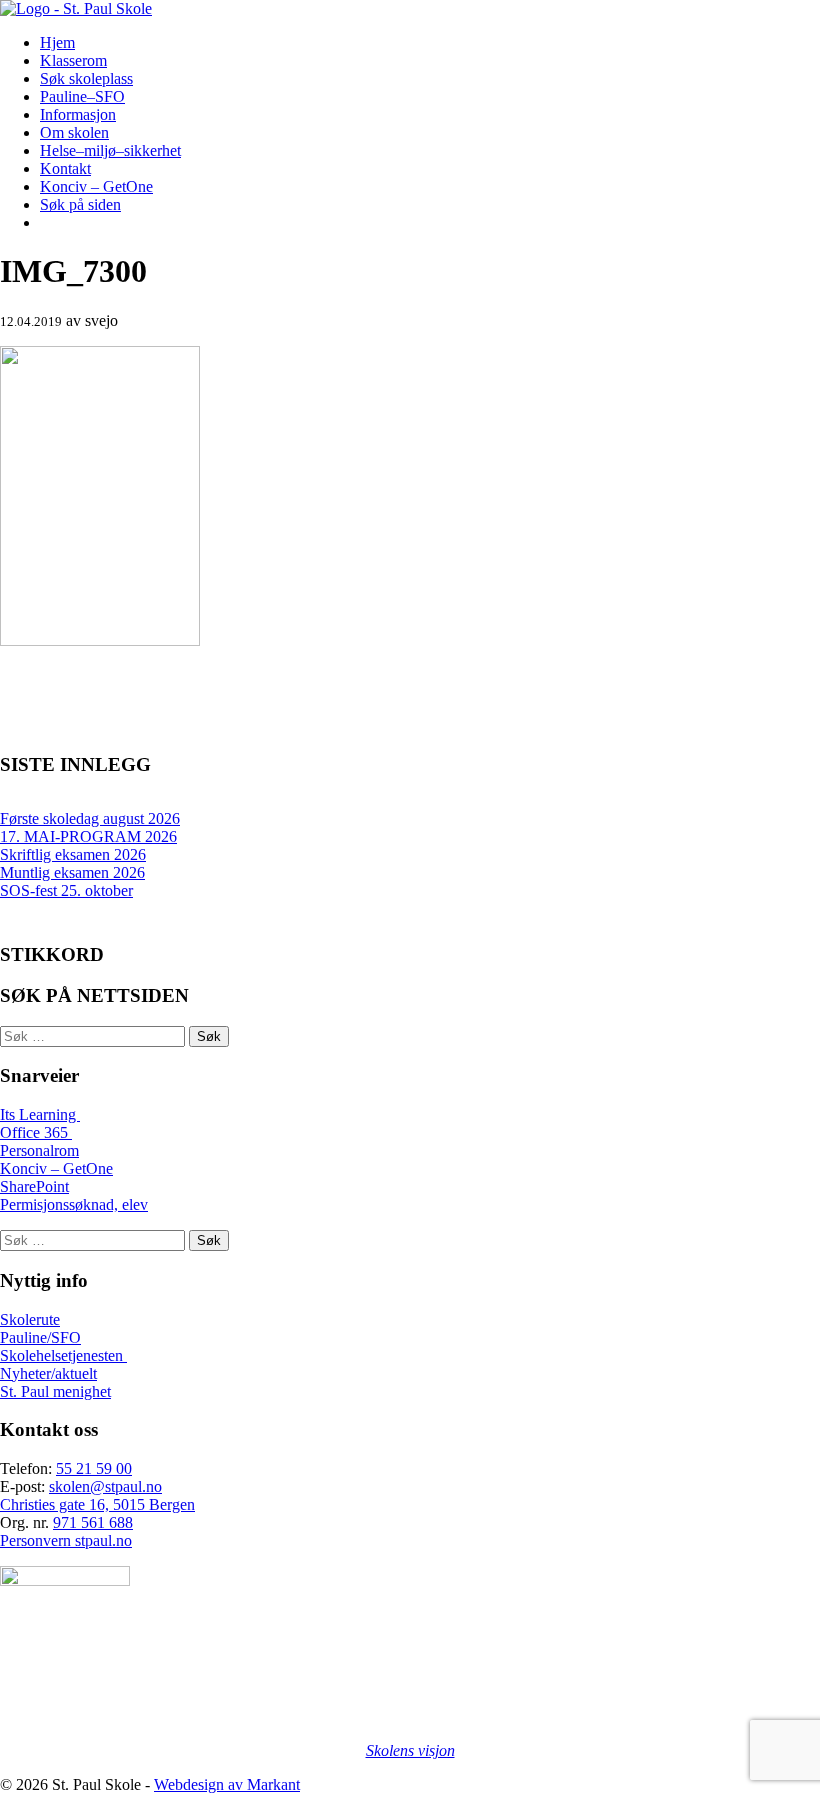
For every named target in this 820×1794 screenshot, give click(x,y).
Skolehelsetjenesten (63, 1355)
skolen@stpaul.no (105, 1486)
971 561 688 (93, 1522)
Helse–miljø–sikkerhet (110, 150)
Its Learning (40, 1114)
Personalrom (39, 1150)
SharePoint (34, 1186)
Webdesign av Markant (227, 1784)
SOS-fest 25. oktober (66, 890)
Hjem (57, 42)
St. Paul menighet (55, 1391)
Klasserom (73, 60)
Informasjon (78, 114)
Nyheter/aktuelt (48, 1373)
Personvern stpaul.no (66, 1540)
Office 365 (36, 1132)
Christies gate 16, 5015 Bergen (97, 1504)
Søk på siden (80, 204)
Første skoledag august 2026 (90, 818)
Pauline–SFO (82, 96)
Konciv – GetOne (96, 186)
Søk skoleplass (86, 78)
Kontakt (65, 168)
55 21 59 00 (94, 1468)
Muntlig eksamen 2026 (72, 872)
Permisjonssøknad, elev (74, 1204)
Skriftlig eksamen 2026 (73, 854)
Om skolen (74, 132)
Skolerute (30, 1319)
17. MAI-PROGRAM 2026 (88, 836)
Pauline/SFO (40, 1337)
